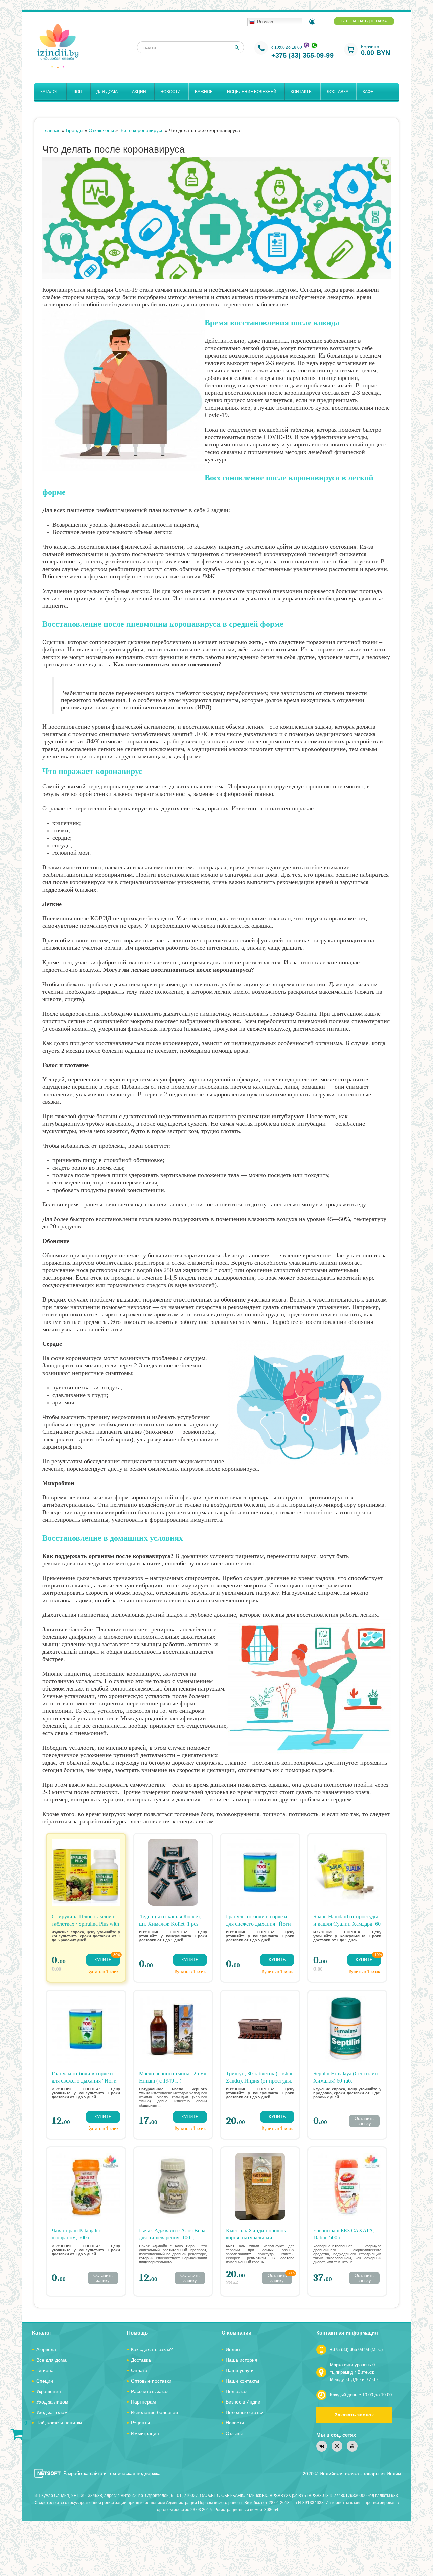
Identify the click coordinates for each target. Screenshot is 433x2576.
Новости (170, 92)
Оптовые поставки (151, 2381)
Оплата (139, 2370)
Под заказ (236, 2391)
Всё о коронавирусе (142, 130)
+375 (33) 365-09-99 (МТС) (356, 2350)
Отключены (101, 130)
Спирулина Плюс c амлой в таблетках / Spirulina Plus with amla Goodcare (85, 1924)
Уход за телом (52, 2412)
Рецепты (140, 2423)
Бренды (75, 130)
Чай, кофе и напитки (59, 2423)
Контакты (302, 92)
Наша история (242, 2360)
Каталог (49, 92)
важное (204, 92)
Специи (45, 2381)
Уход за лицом (52, 2402)
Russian (265, 22)
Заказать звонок (354, 2415)
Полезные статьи (245, 2412)
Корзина (375, 50)
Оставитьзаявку (364, 2121)
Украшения (49, 2391)
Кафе (368, 92)
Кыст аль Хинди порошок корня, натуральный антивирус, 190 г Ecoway (256, 2238)
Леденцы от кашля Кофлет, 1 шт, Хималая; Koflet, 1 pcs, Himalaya (172, 1924)
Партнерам (143, 2402)
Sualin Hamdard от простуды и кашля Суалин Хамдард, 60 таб (347, 1924)
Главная (51, 130)
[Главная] (58, 46)
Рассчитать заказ (150, 2391)
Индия (233, 2349)
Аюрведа (46, 2349)
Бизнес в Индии (243, 2402)
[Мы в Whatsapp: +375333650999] (314, 45)
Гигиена (45, 2370)
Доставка (338, 92)
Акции (139, 92)
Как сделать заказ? (152, 2349)
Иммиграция (145, 2433)
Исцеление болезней (252, 92)
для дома (107, 92)
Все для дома (51, 2360)
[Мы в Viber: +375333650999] (306, 45)
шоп (77, 92)
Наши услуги (240, 2370)
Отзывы (234, 2433)
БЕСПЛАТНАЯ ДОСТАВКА (364, 21)
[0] (17, 2434)
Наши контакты (242, 2381)
